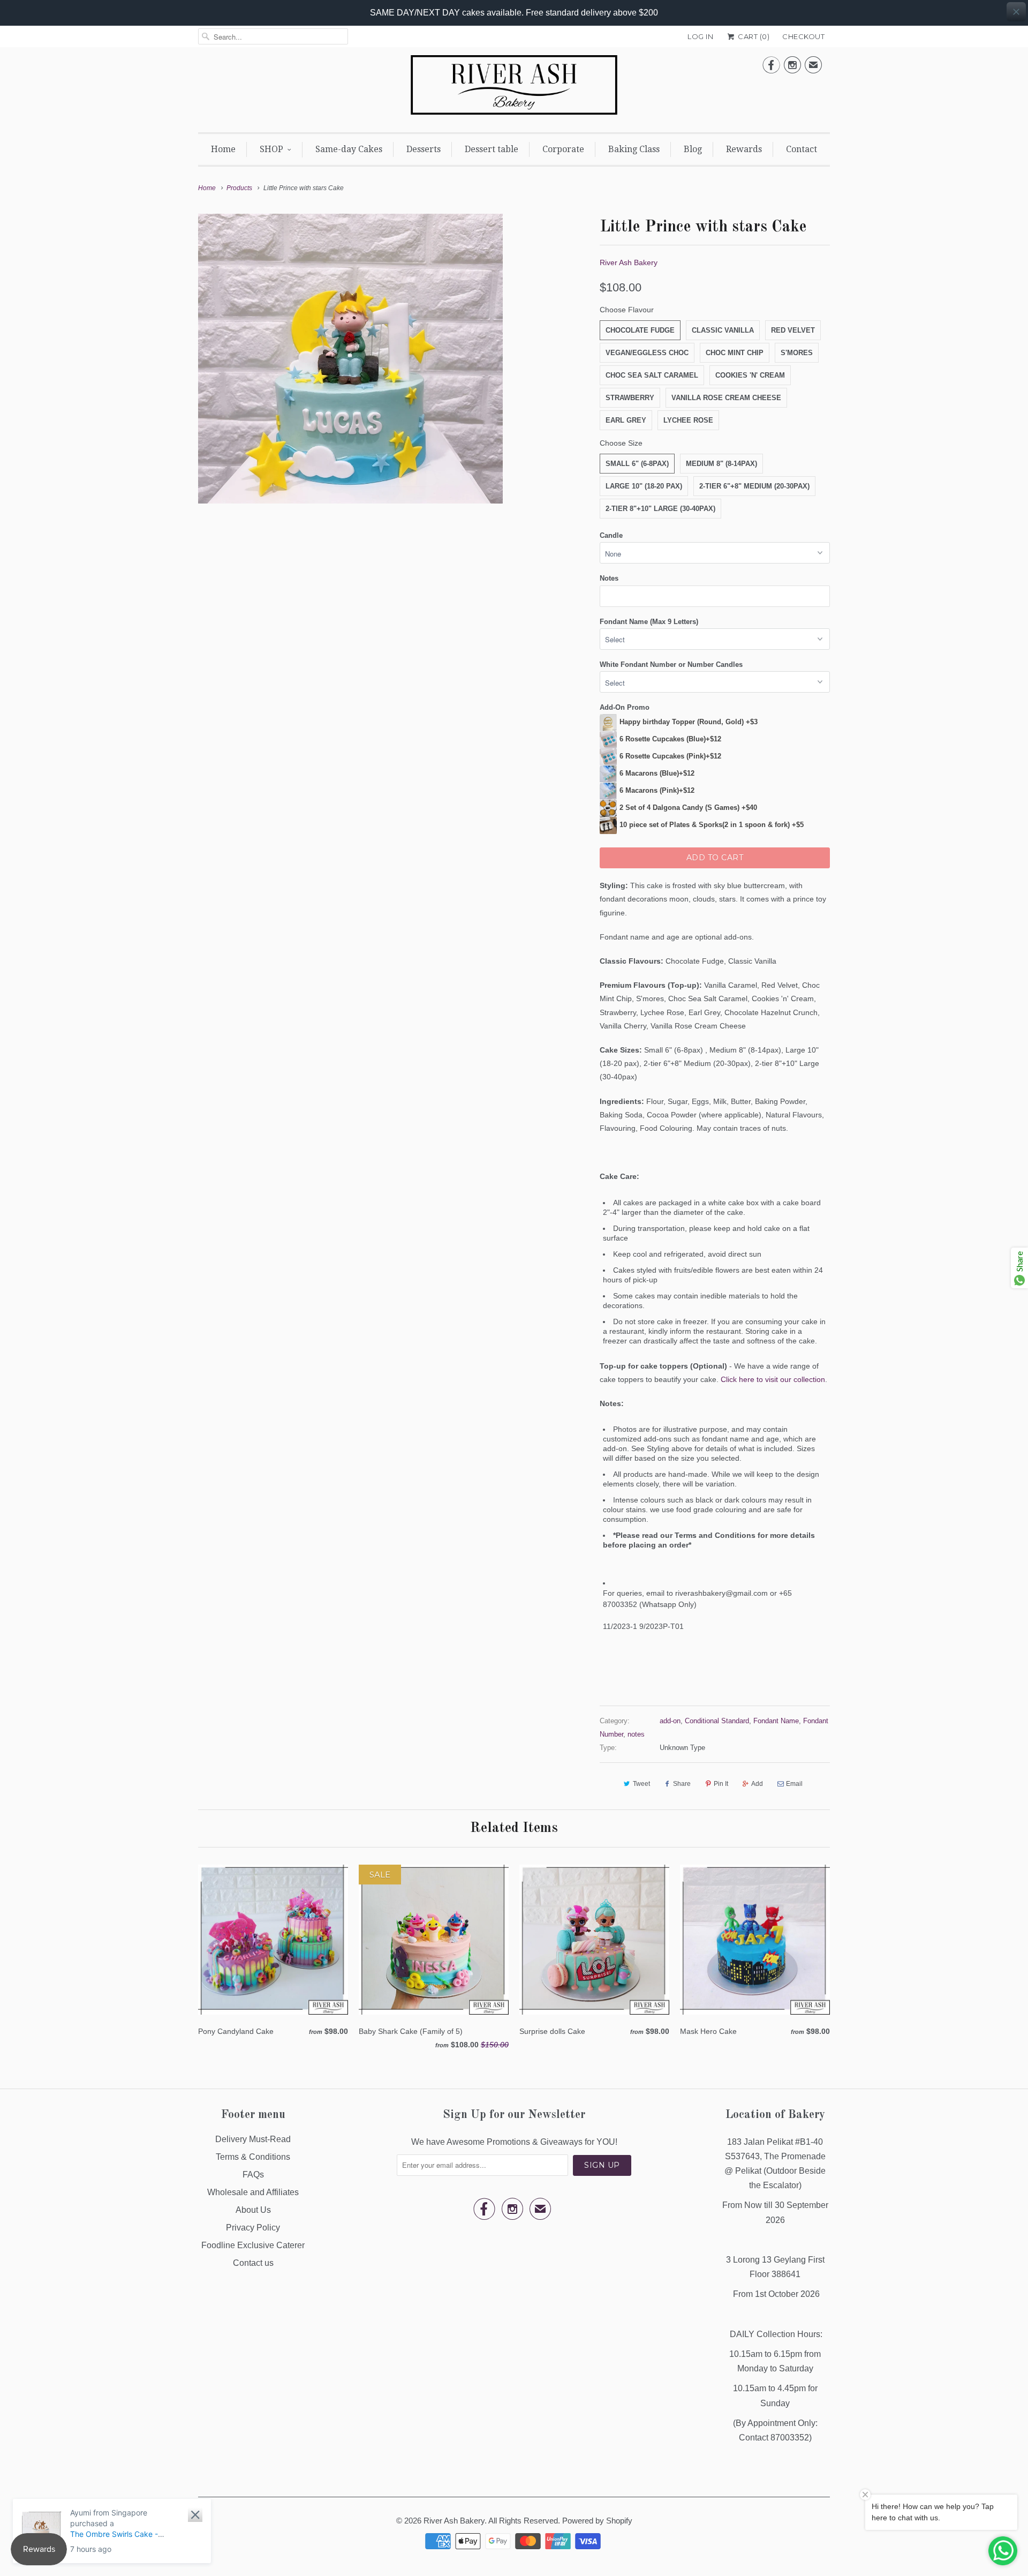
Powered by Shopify (597, 2521)
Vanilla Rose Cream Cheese (726, 398)
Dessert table (492, 149)
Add (757, 1784)
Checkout (803, 36)
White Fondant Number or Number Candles (671, 664)
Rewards (744, 149)
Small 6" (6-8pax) (637, 464)
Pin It (721, 1784)
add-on (670, 1721)
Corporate (563, 149)
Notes (609, 578)
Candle (611, 535)
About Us (253, 2210)
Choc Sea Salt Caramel (652, 375)
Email (794, 1784)
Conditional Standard (717, 1721)
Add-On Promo (625, 707)
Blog (693, 149)
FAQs (253, 2175)
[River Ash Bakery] (514, 88)
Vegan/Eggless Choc (647, 353)
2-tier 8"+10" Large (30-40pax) (660, 509)
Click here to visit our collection (773, 1379)
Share (682, 1784)
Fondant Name (776, 1721)
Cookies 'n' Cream (750, 375)
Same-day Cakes (349, 149)
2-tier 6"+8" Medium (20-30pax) (754, 486)
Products (239, 188)
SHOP (271, 149)
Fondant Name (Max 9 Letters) (649, 622)
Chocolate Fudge (640, 330)
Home (223, 149)
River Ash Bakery (629, 262)
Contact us (253, 2263)
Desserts (424, 149)
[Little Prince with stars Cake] (350, 359)
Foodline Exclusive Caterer (253, 2245)
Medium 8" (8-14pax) (721, 464)
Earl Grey (626, 420)
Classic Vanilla (723, 330)
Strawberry (630, 398)
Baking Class (634, 149)
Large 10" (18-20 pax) (644, 486)
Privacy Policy (253, 2228)
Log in (700, 36)
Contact (802, 149)
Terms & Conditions (253, 2157)
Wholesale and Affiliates (253, 2192)
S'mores (797, 353)
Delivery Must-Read (253, 2139)
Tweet (641, 1784)
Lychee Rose (688, 420)
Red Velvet (793, 330)
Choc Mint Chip (735, 353)
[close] (1016, 12)
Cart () (753, 36)
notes (636, 1734)
